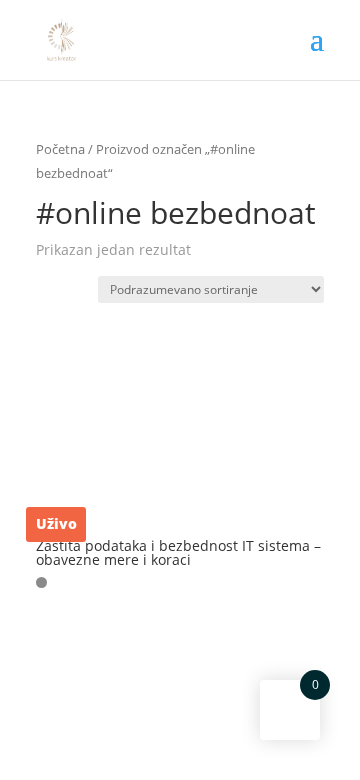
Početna (60, 149)
